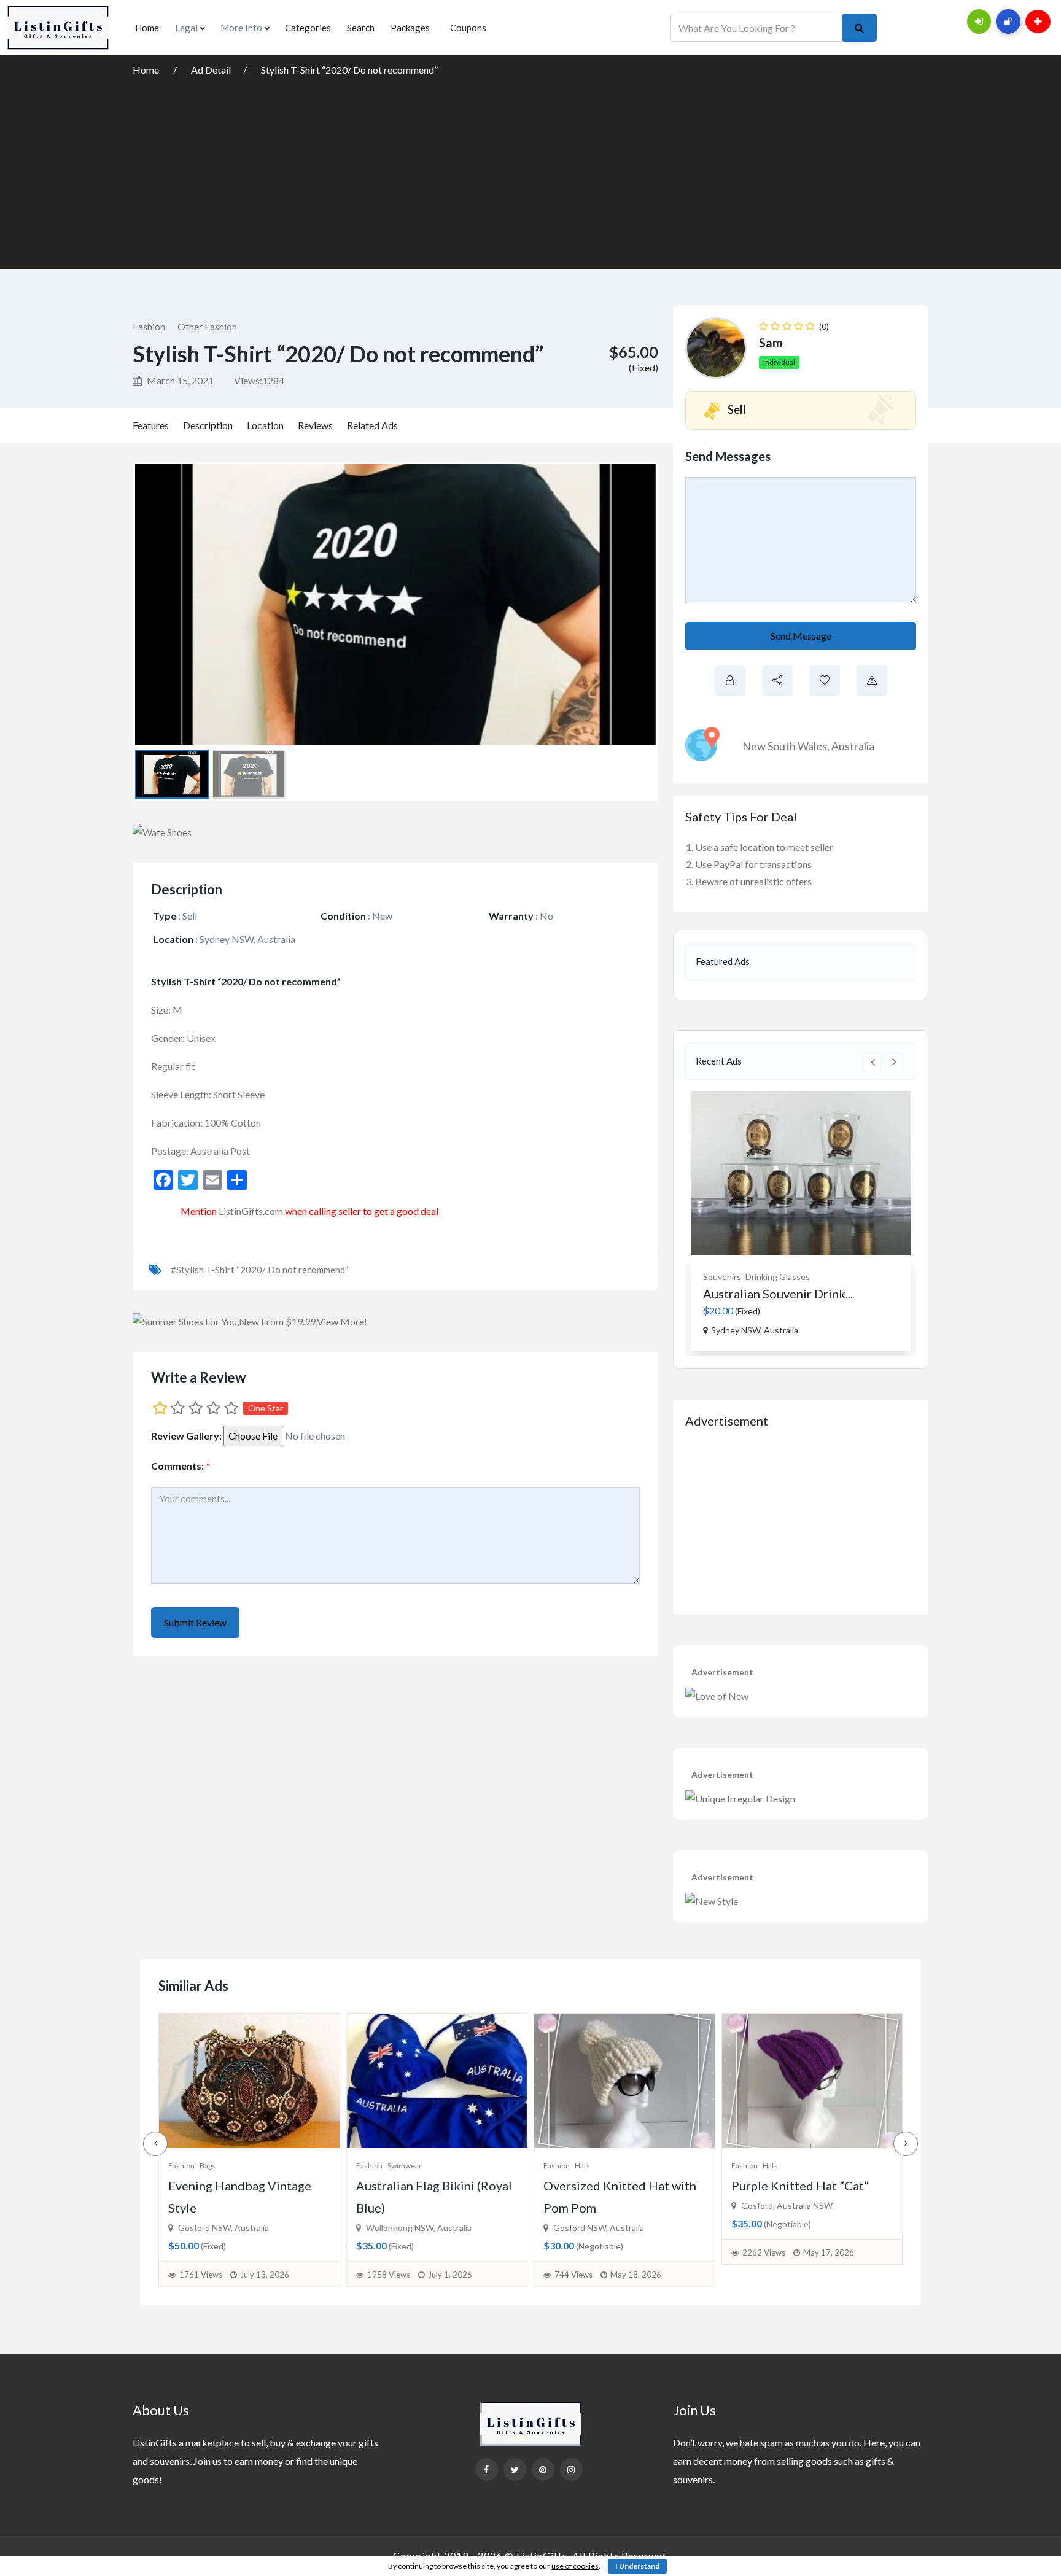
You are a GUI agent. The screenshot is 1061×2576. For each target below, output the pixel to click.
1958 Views (389, 2275)
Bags (208, 2166)
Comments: (181, 1466)
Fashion (149, 326)
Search (361, 28)
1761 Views (201, 2275)
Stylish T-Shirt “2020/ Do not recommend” (349, 70)
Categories (308, 28)
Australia (853, 746)
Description (208, 425)
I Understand (637, 2566)
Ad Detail (211, 70)
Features (151, 425)
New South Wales (785, 746)
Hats (582, 2166)
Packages (410, 28)
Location (265, 425)
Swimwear (756, 1277)
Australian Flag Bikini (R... (773, 1294)
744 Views (573, 2275)
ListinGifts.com (251, 1211)
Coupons (468, 28)
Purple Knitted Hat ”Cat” (800, 2186)
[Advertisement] (530, 171)
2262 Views (764, 2252)
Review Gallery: (186, 1436)
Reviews (315, 425)
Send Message (801, 636)
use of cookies (575, 2566)
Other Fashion (207, 326)
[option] (801, 1221)
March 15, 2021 (179, 380)
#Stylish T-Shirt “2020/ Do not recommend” (259, 1270)
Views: (259, 380)
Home (147, 28)
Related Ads (372, 425)
